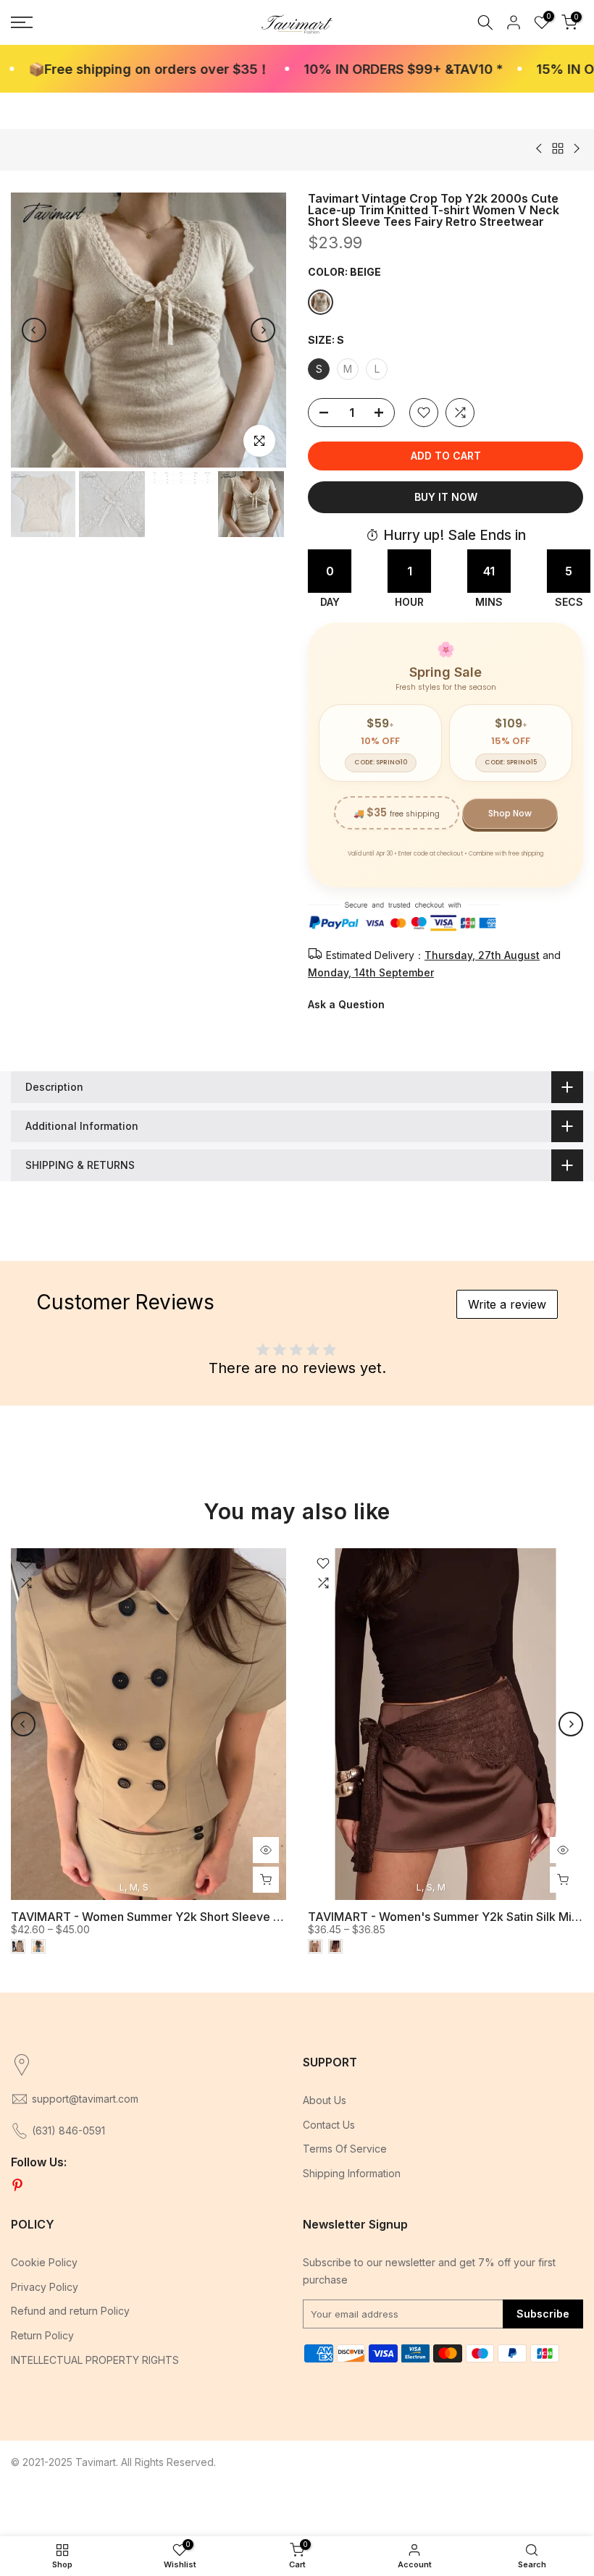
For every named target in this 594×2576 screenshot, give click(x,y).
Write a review (507, 1304)
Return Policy (42, 2335)
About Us (325, 2100)
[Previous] (34, 330)
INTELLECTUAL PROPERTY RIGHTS (95, 2360)
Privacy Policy (45, 2287)
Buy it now (446, 497)
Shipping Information (352, 2173)
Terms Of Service (345, 2149)
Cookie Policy (44, 2262)
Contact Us (329, 2125)
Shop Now (510, 813)
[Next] (263, 330)
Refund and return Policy (70, 2311)
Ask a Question (346, 1004)
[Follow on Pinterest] (17, 2186)
